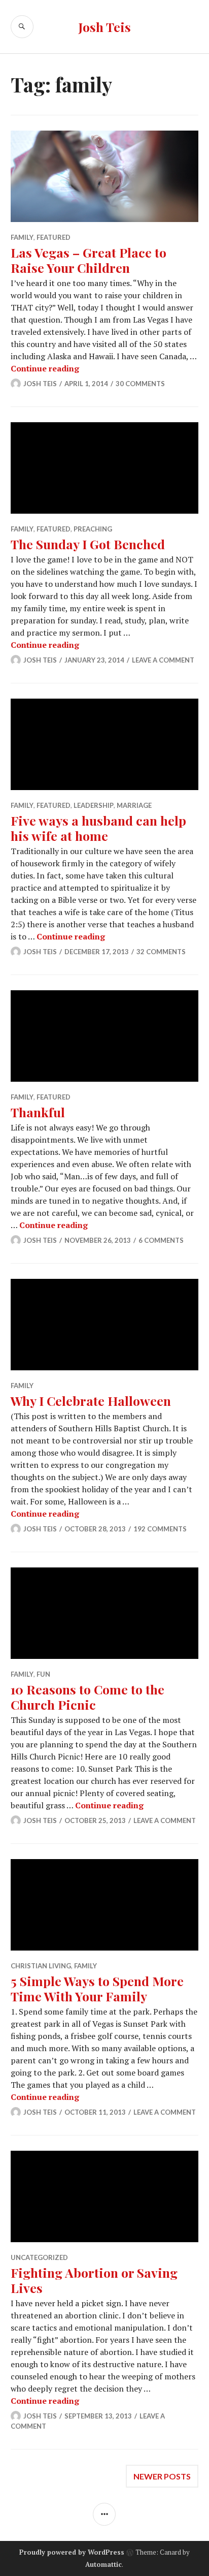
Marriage (134, 805)
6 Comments (161, 1240)
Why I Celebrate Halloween (91, 1401)
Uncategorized (39, 2257)
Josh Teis (104, 27)
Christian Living (41, 1966)
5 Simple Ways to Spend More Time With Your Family (97, 1988)
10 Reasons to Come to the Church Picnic (88, 1697)
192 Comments (160, 1529)
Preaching (93, 529)
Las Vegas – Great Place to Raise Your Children (89, 260)
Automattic (103, 2564)
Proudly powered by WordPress (72, 2552)
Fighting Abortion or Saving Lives (94, 2280)
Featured (54, 237)
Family (22, 237)
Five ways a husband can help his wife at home (98, 828)
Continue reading (45, 368)
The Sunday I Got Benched (88, 544)
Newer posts (162, 2476)
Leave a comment (163, 660)
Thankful (38, 1112)
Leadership (94, 805)
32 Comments (161, 952)
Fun (43, 1674)
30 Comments (140, 384)
